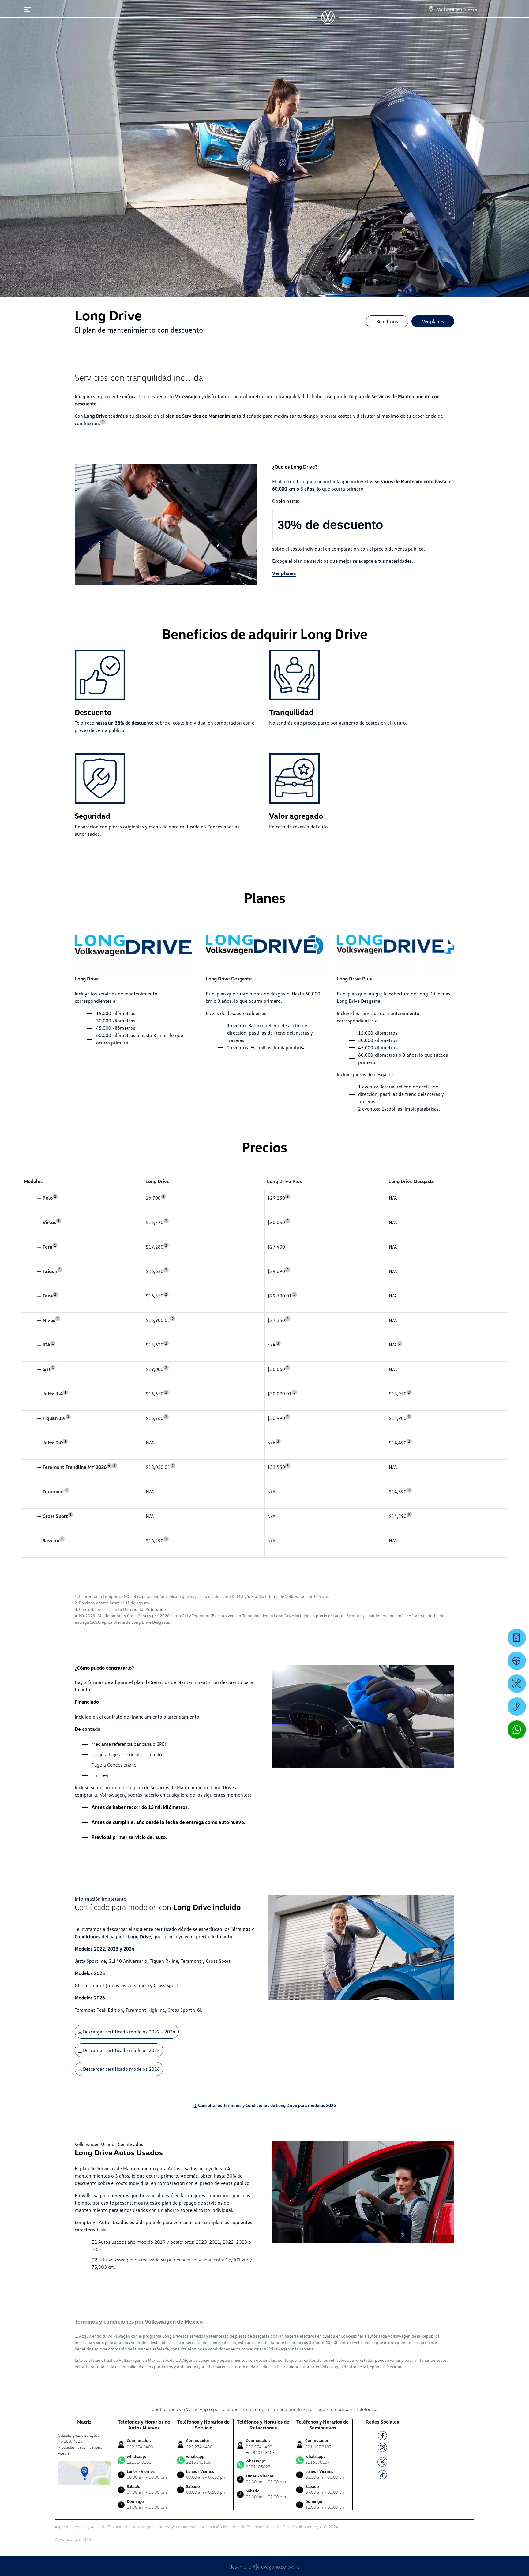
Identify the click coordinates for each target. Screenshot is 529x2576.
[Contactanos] (431, 9)
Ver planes (433, 321)
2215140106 (139, 2459)
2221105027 (258, 2464)
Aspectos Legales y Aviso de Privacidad (91, 2527)
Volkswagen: (144, 2527)
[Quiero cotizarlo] (517, 1638)
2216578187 (317, 2459)
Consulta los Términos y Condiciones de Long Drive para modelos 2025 (266, 2105)
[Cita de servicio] (517, 1684)
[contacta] (84, 2472)
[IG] (382, 2449)
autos (165, 2527)
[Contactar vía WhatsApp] (517, 1730)
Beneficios (387, 321)
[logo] (328, 22)
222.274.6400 (140, 2447)
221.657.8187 (318, 2447)
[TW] (382, 2461)
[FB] (382, 2437)
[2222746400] (517, 1707)
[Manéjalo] (517, 1661)
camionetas (187, 2527)
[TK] (382, 2476)
